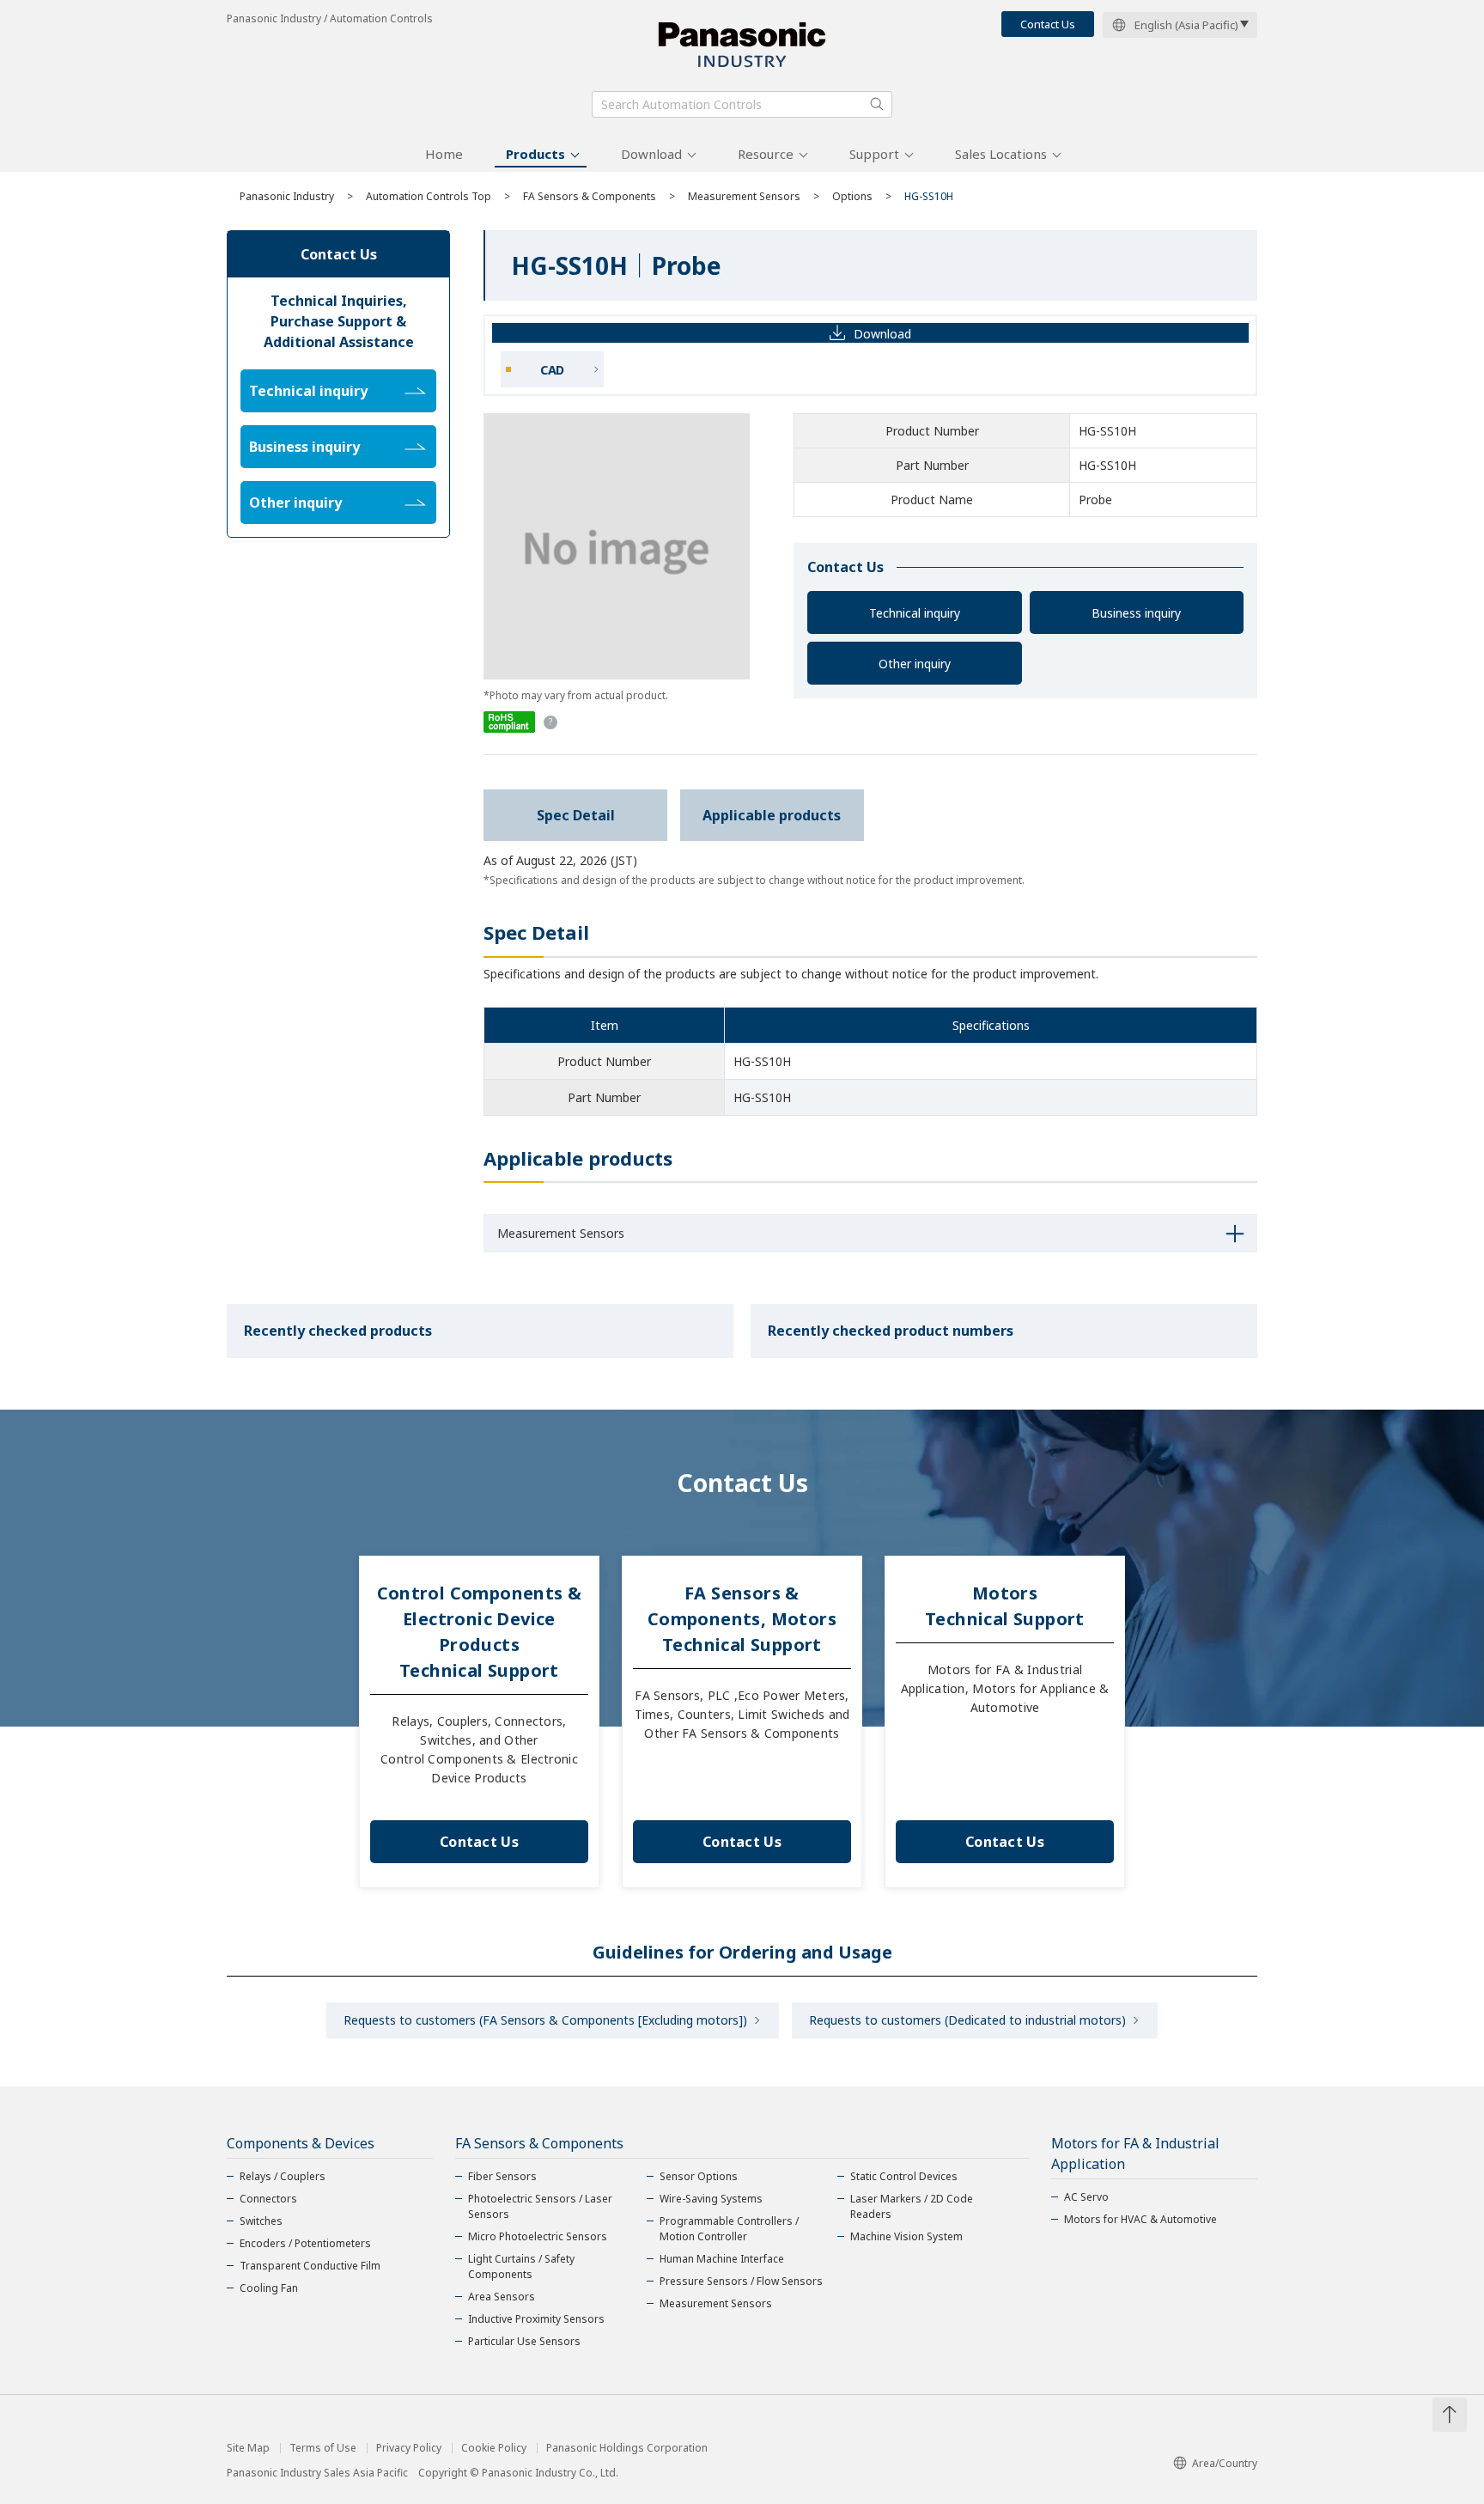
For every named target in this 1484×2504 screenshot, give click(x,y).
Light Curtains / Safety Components (521, 2266)
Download (651, 154)
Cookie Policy (494, 2448)
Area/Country (1225, 2463)
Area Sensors (502, 2297)
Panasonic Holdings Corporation (627, 2448)
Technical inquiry (915, 613)
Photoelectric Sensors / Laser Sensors (540, 2206)
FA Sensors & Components (590, 196)
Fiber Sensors (502, 2176)
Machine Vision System (906, 2236)
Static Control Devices (904, 2176)
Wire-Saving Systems (711, 2199)
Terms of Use (323, 2448)
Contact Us (1048, 24)
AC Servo (1086, 2197)
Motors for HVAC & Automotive (1140, 2219)
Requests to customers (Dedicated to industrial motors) (967, 2020)
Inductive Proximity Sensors (536, 2319)
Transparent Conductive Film (310, 2266)
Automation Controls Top (429, 196)
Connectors (268, 2199)
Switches (261, 2221)
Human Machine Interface (722, 2259)
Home (444, 154)
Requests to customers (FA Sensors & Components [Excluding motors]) (545, 2020)
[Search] (877, 104)
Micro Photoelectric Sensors (538, 2236)
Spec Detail (576, 815)
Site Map (248, 2448)
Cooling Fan (269, 2288)
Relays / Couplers (283, 2176)
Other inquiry (915, 664)
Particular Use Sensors (524, 2341)
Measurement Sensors (744, 196)
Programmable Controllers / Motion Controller (729, 2229)
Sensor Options (699, 2176)
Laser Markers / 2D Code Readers (912, 2206)
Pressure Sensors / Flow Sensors (741, 2281)
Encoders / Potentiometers (305, 2243)
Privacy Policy (409, 2448)
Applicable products (772, 815)
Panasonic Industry (287, 196)
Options (852, 196)
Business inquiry (1136, 613)
